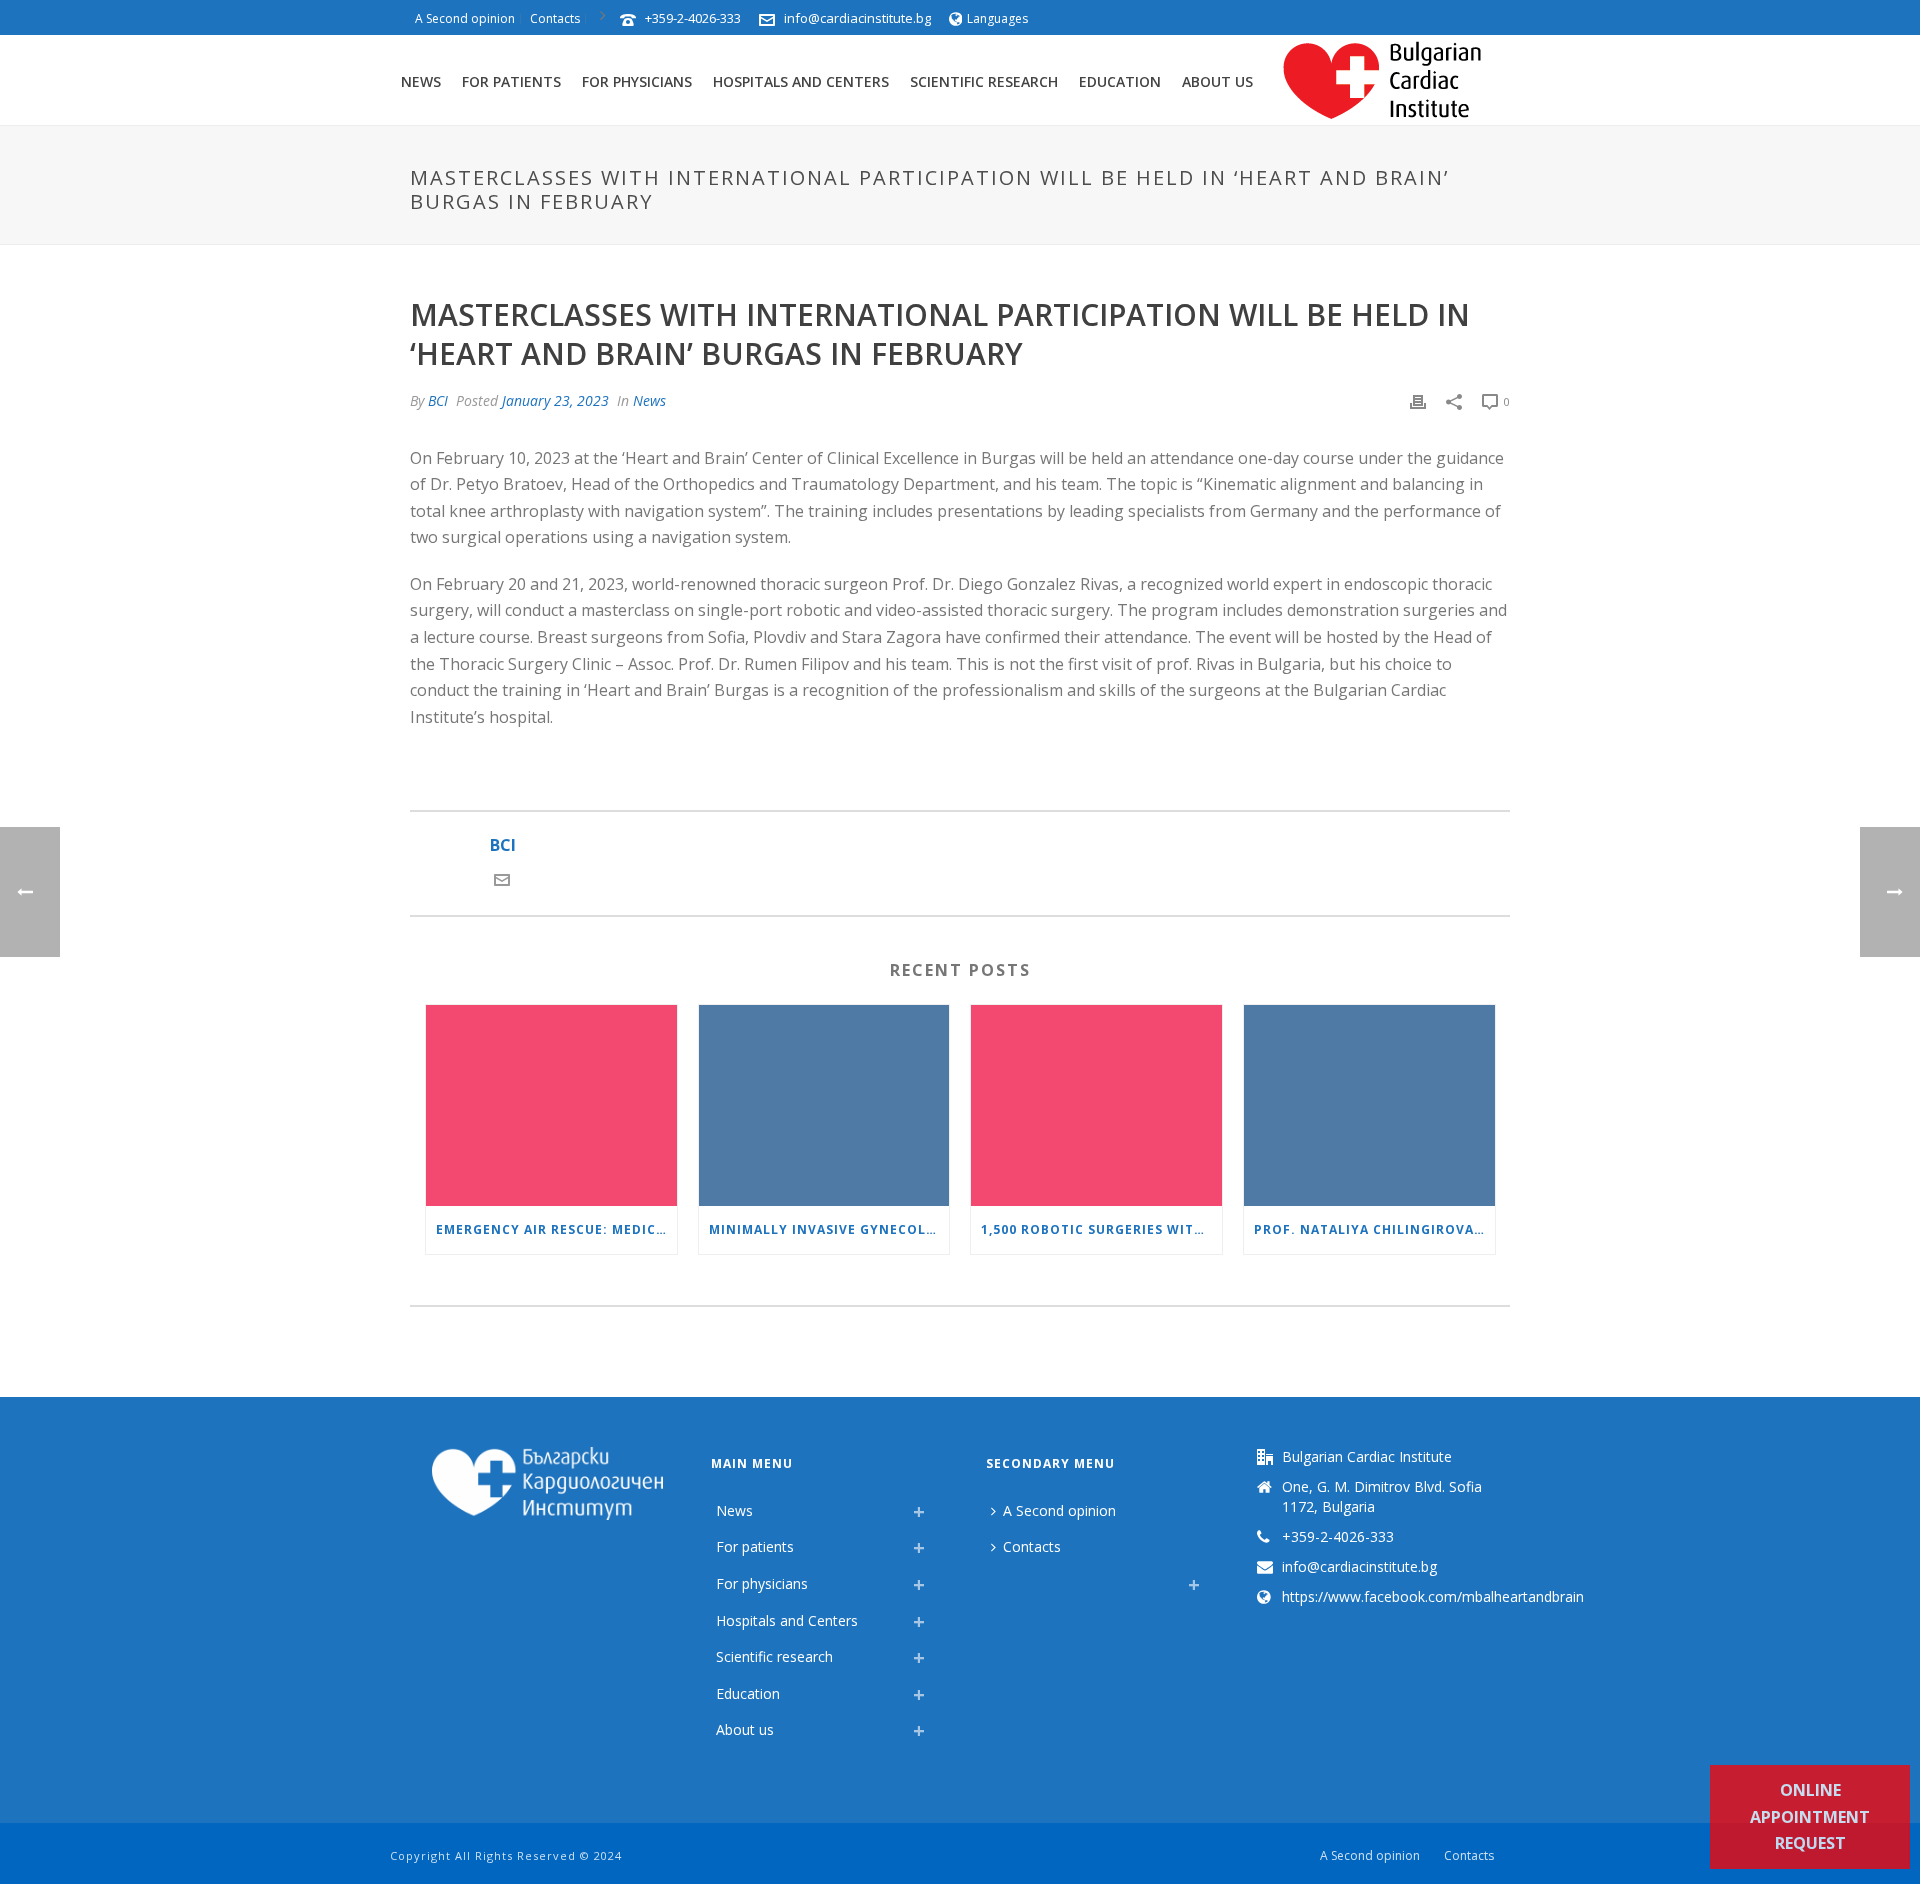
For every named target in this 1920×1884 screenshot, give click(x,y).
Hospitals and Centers (801, 81)
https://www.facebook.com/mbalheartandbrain (1433, 1597)
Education (1120, 81)
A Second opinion (1059, 1510)
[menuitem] (996, 1579)
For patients (511, 81)
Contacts (1032, 1546)
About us (1217, 81)
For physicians (637, 81)
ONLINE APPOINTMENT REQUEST (1810, 1816)
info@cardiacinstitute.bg (857, 18)
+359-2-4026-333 (693, 18)
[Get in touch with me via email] (502, 882)
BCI (438, 400)
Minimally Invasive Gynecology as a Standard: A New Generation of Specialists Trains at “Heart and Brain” (829, 1229)
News (421, 81)
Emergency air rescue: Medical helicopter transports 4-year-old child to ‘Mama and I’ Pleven (556, 1229)
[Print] (1418, 400)
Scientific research (984, 81)
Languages (997, 18)
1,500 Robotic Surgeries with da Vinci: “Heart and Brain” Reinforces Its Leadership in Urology (1101, 1229)
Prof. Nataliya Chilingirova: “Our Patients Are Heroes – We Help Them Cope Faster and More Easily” (1374, 1229)
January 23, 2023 (555, 400)
